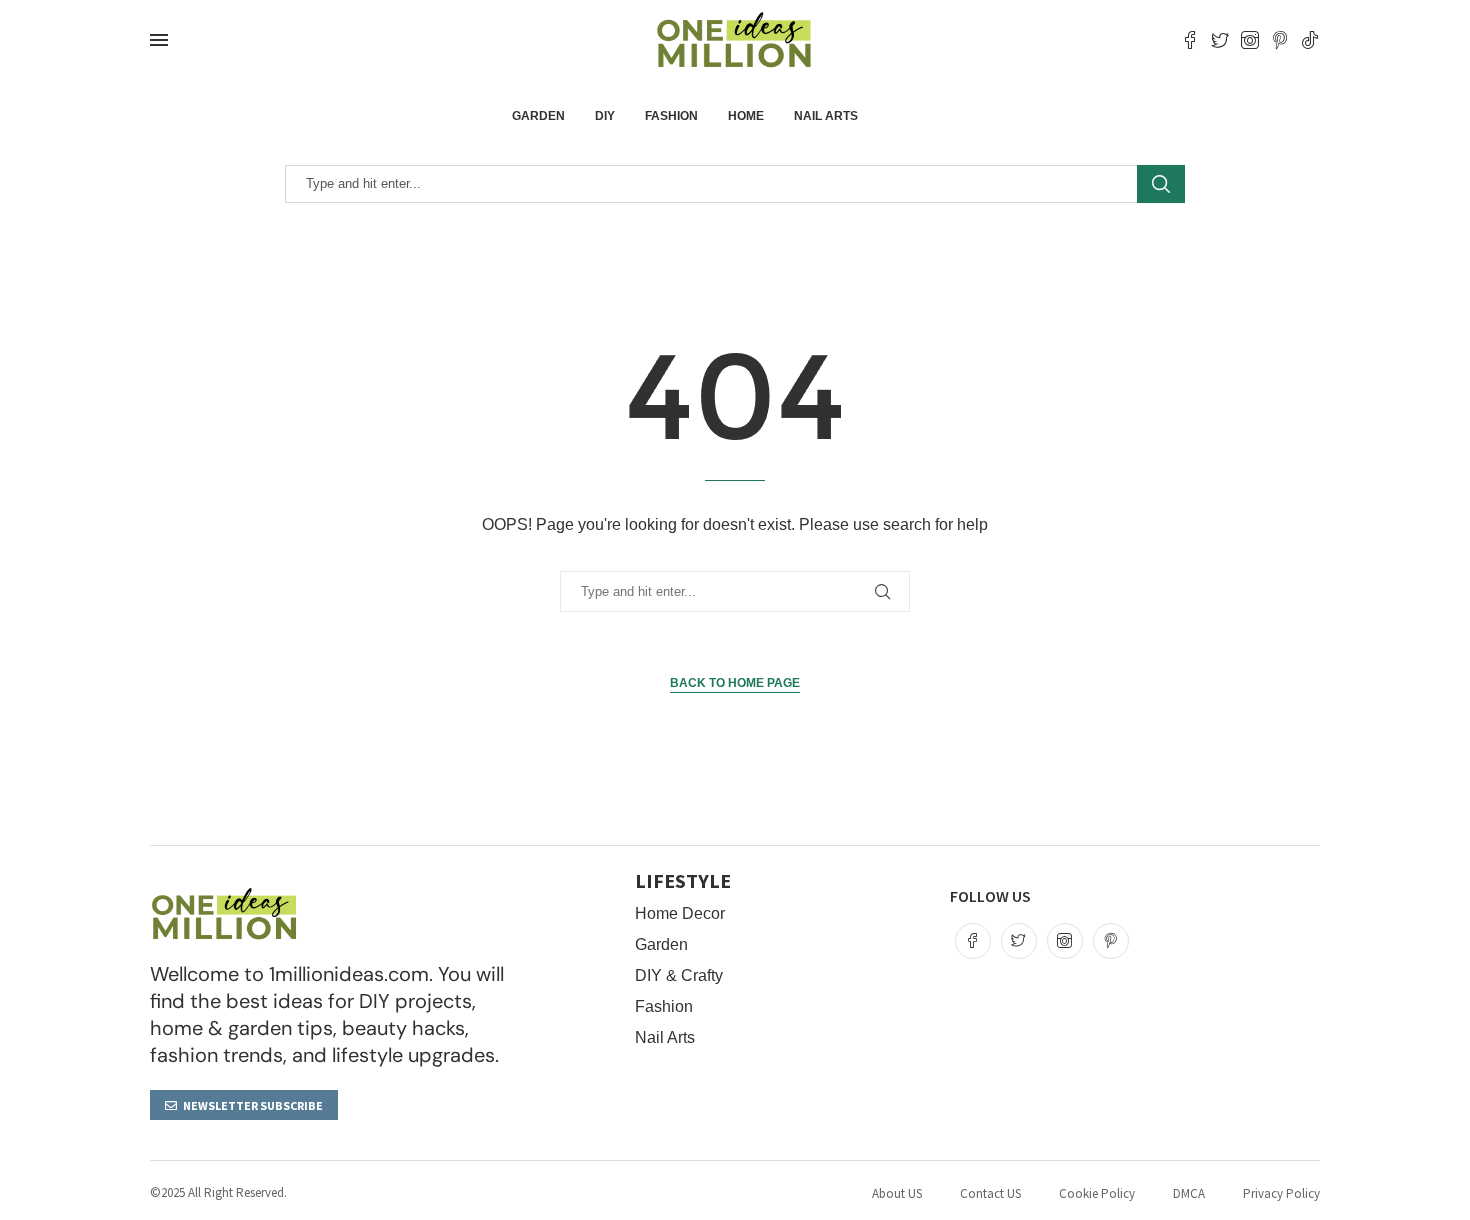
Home (746, 116)
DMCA (1189, 1193)
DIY (605, 116)
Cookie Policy (1097, 1193)
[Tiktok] (1310, 40)
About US (897, 1193)
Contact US (990, 1193)
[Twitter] (1220, 40)
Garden (538, 116)
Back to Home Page (735, 683)
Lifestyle (683, 881)
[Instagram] (1250, 40)
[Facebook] (1190, 40)
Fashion (671, 116)
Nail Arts (826, 116)
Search (1161, 184)
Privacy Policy (1281, 1193)
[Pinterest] (1280, 40)
